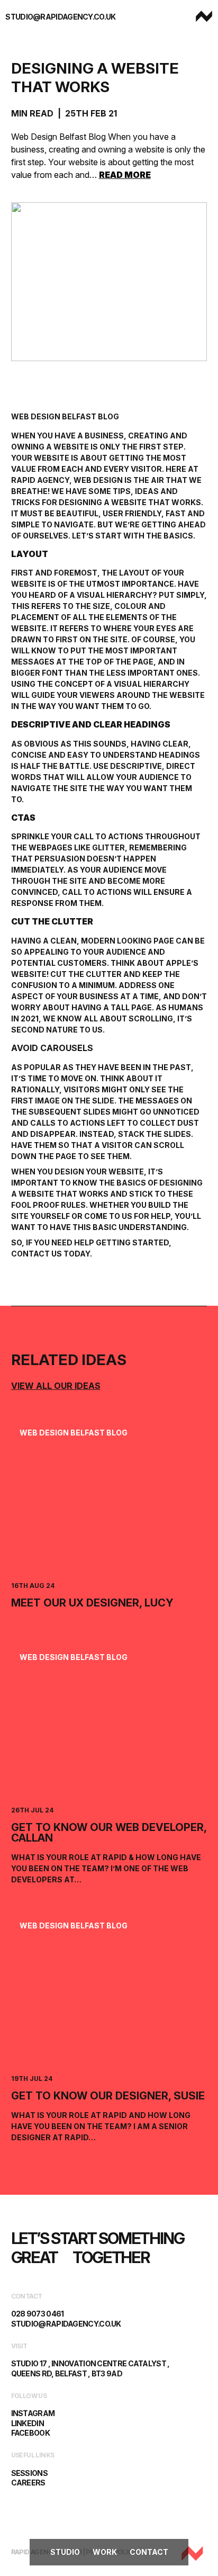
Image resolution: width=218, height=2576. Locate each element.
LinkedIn (28, 2423)
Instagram (33, 2413)
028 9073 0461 (38, 2314)
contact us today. (52, 1254)
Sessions (29, 2473)
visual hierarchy (114, 595)
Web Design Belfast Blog (65, 416)
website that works (63, 1194)
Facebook (30, 2433)
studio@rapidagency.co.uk (60, 17)
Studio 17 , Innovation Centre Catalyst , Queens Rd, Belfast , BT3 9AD (90, 2368)
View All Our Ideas (56, 1386)
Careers (28, 2483)
